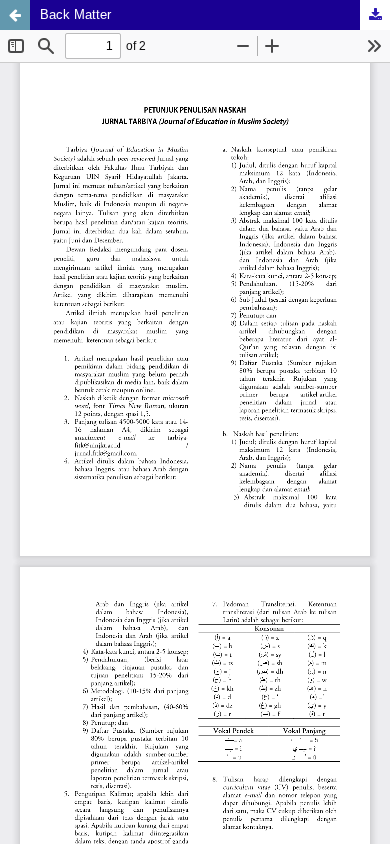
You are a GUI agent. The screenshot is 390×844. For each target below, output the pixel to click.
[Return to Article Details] (15, 15)
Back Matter (75, 14)
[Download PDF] (375, 15)
